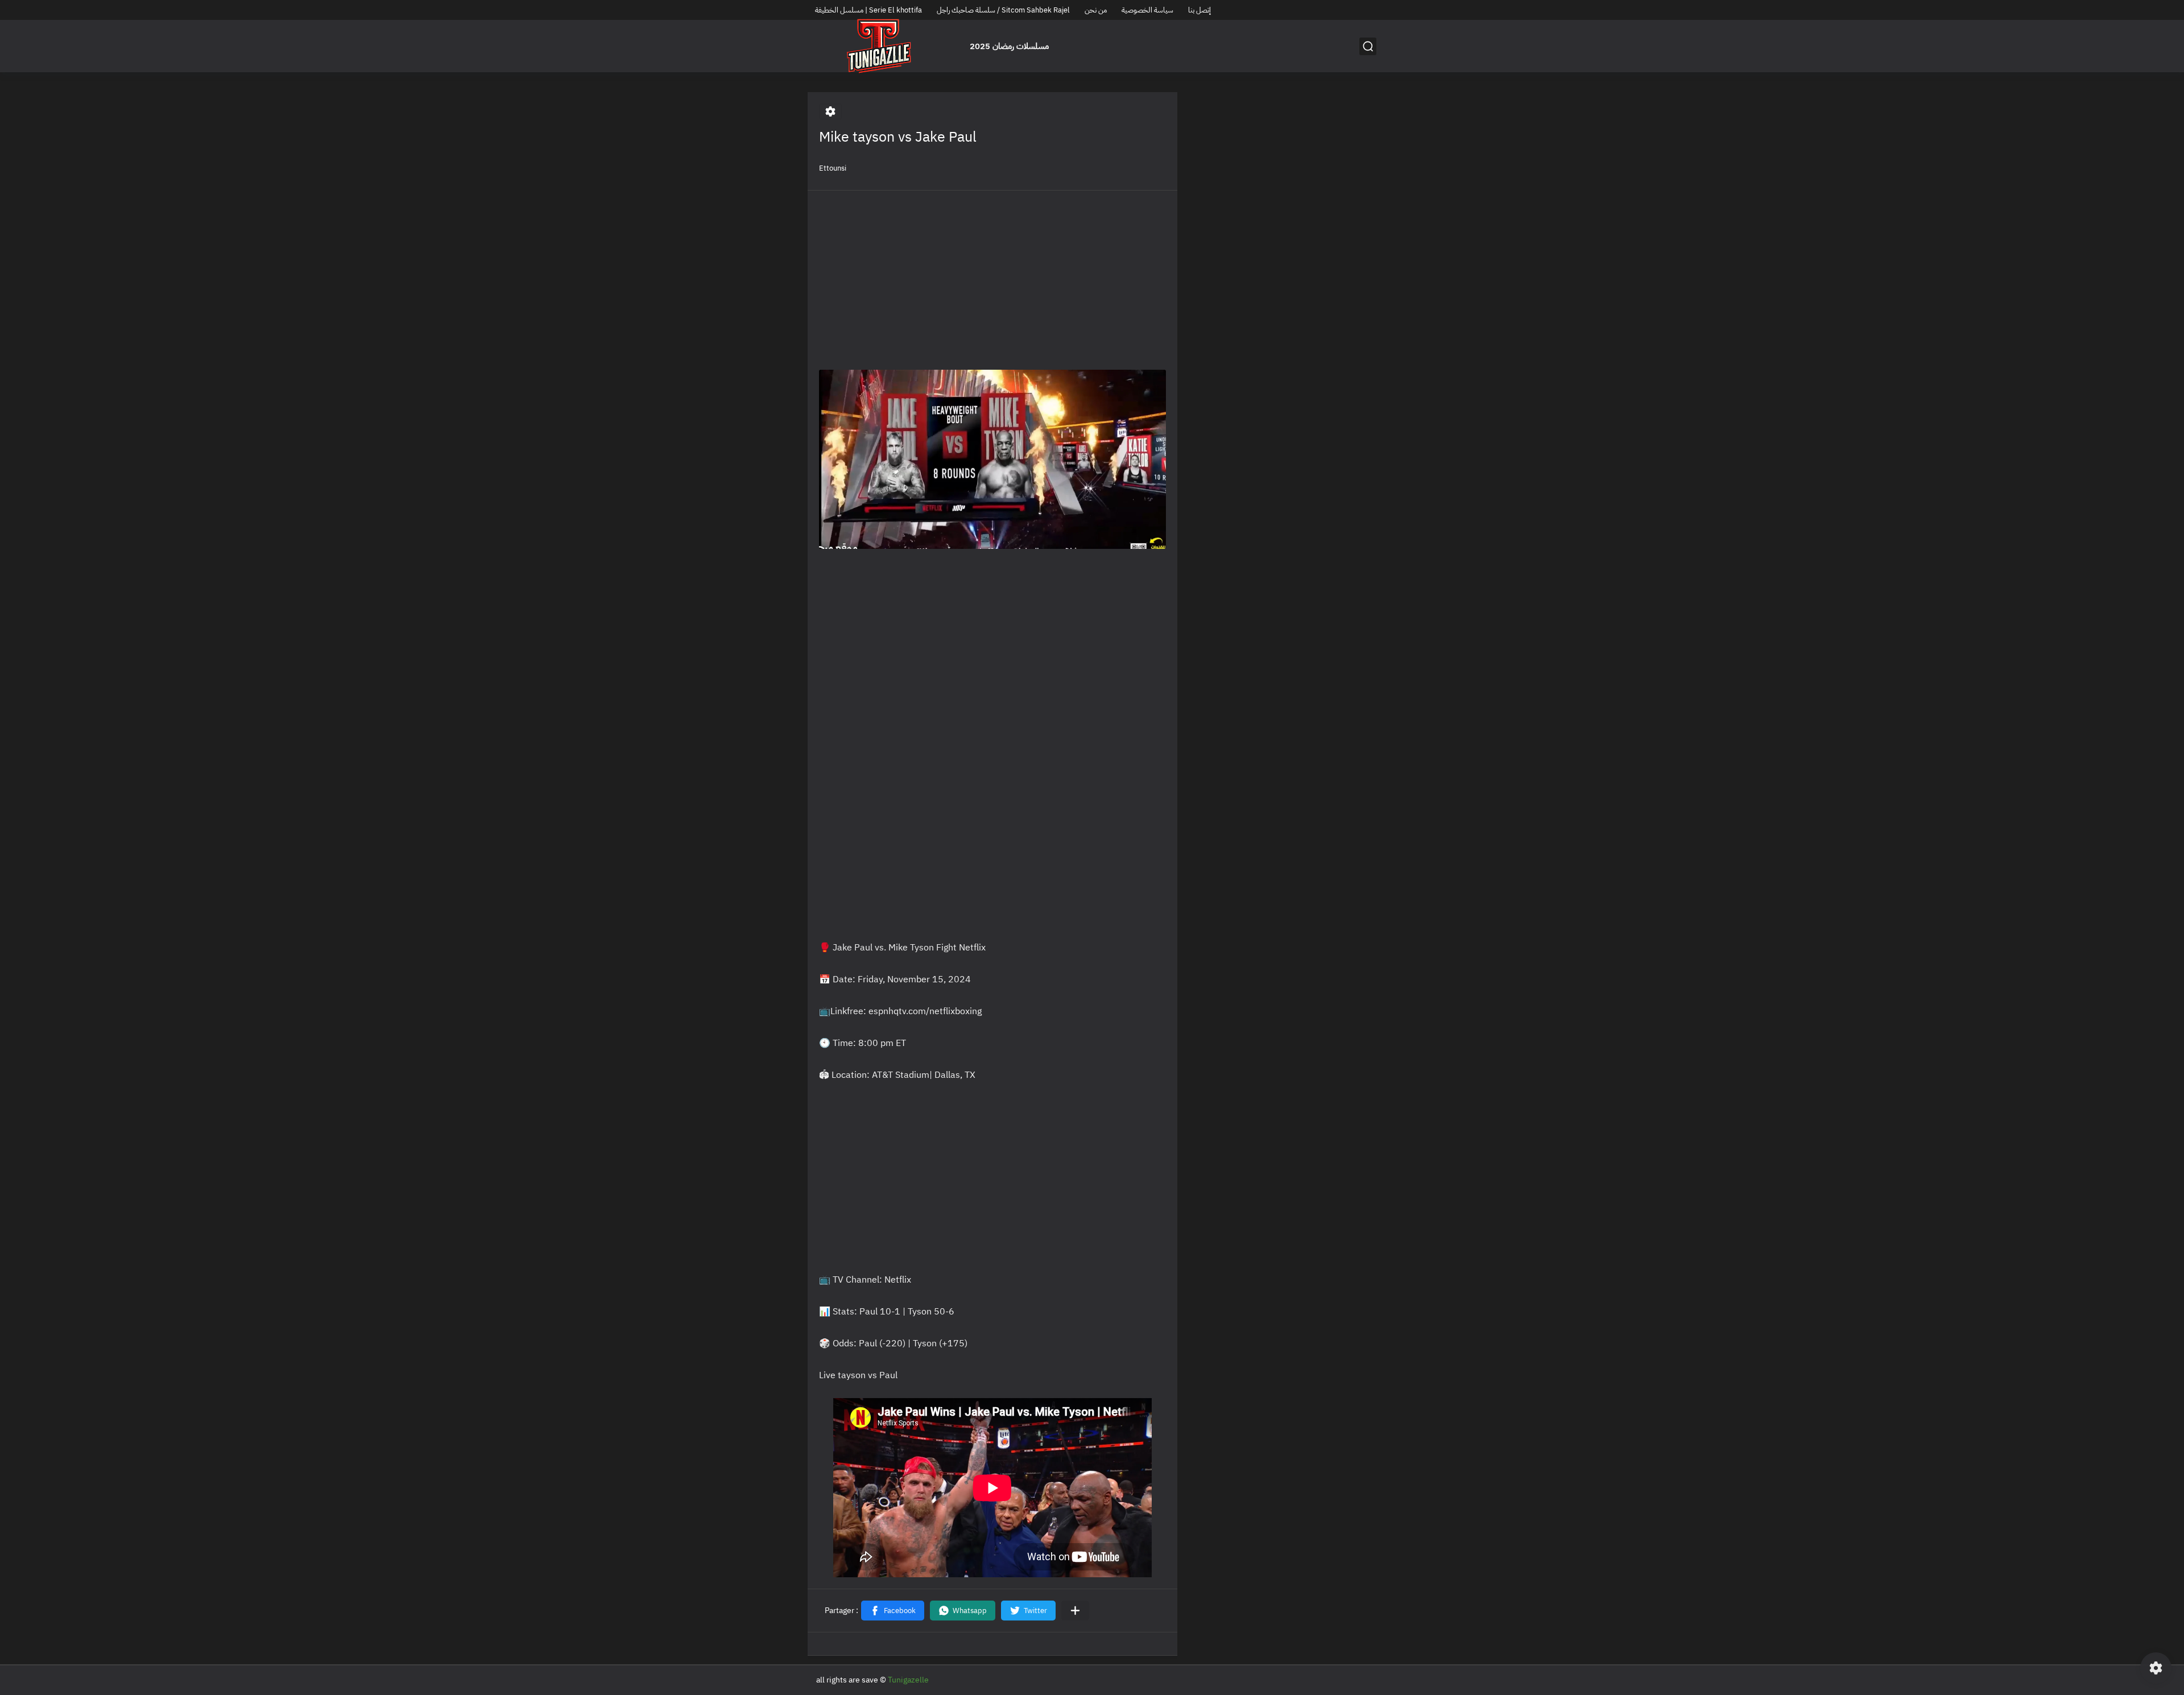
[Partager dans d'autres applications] (1075, 1611)
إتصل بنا (1199, 10)
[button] (893, 1611)
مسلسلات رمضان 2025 (1009, 46)
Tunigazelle (908, 1680)
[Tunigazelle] (879, 46)
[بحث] (1368, 46)
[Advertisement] (992, 282)
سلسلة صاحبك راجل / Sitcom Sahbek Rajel (1003, 10)
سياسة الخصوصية (1147, 10)
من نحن (1096, 10)
